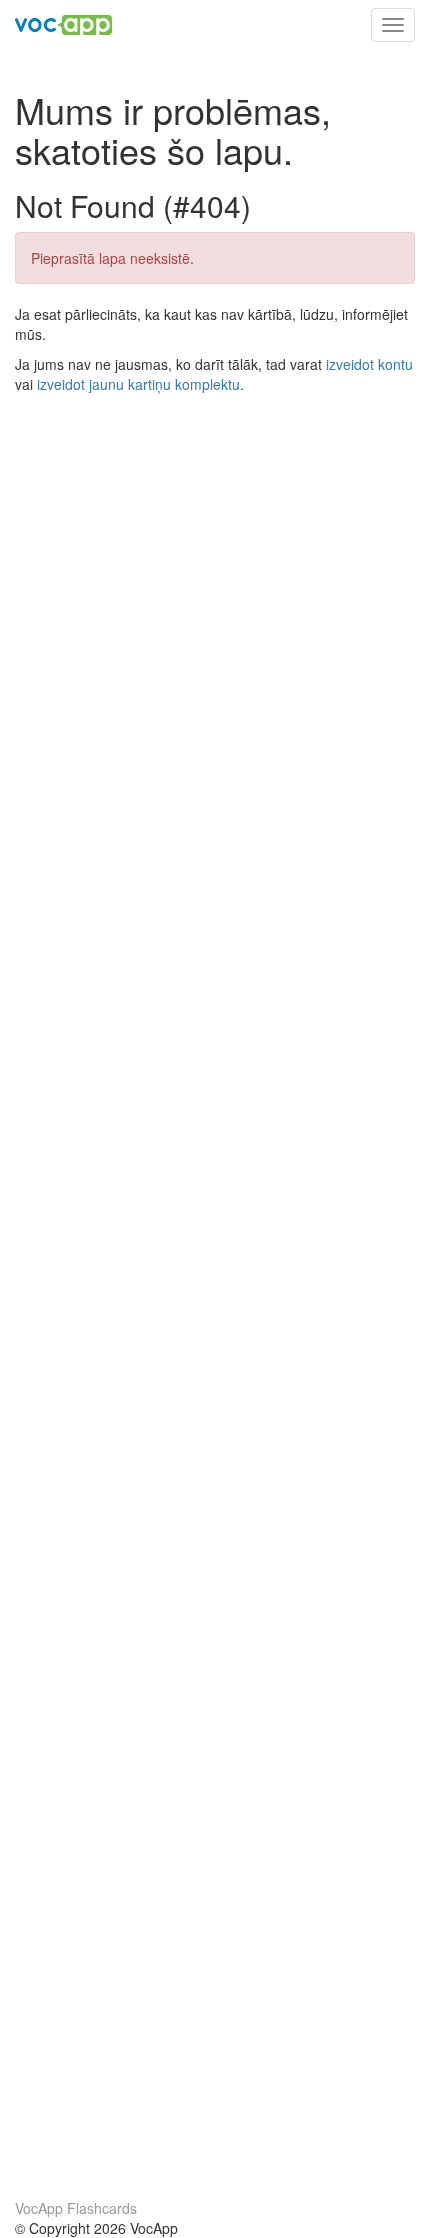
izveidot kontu (369, 364)
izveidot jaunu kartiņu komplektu (138, 384)
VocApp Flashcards (76, 2208)
